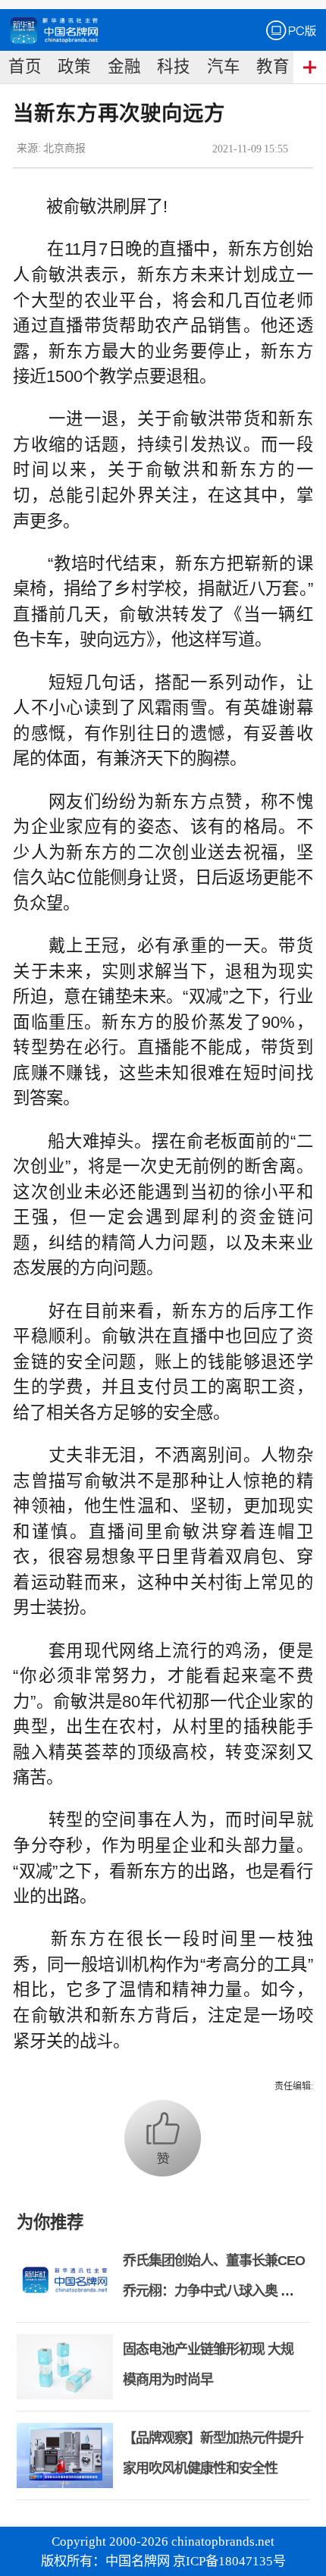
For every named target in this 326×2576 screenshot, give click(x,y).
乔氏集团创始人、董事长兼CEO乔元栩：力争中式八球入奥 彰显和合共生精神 (214, 2291)
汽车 (224, 67)
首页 (25, 67)
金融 (124, 67)
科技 (174, 67)
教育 (273, 67)
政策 (74, 67)
